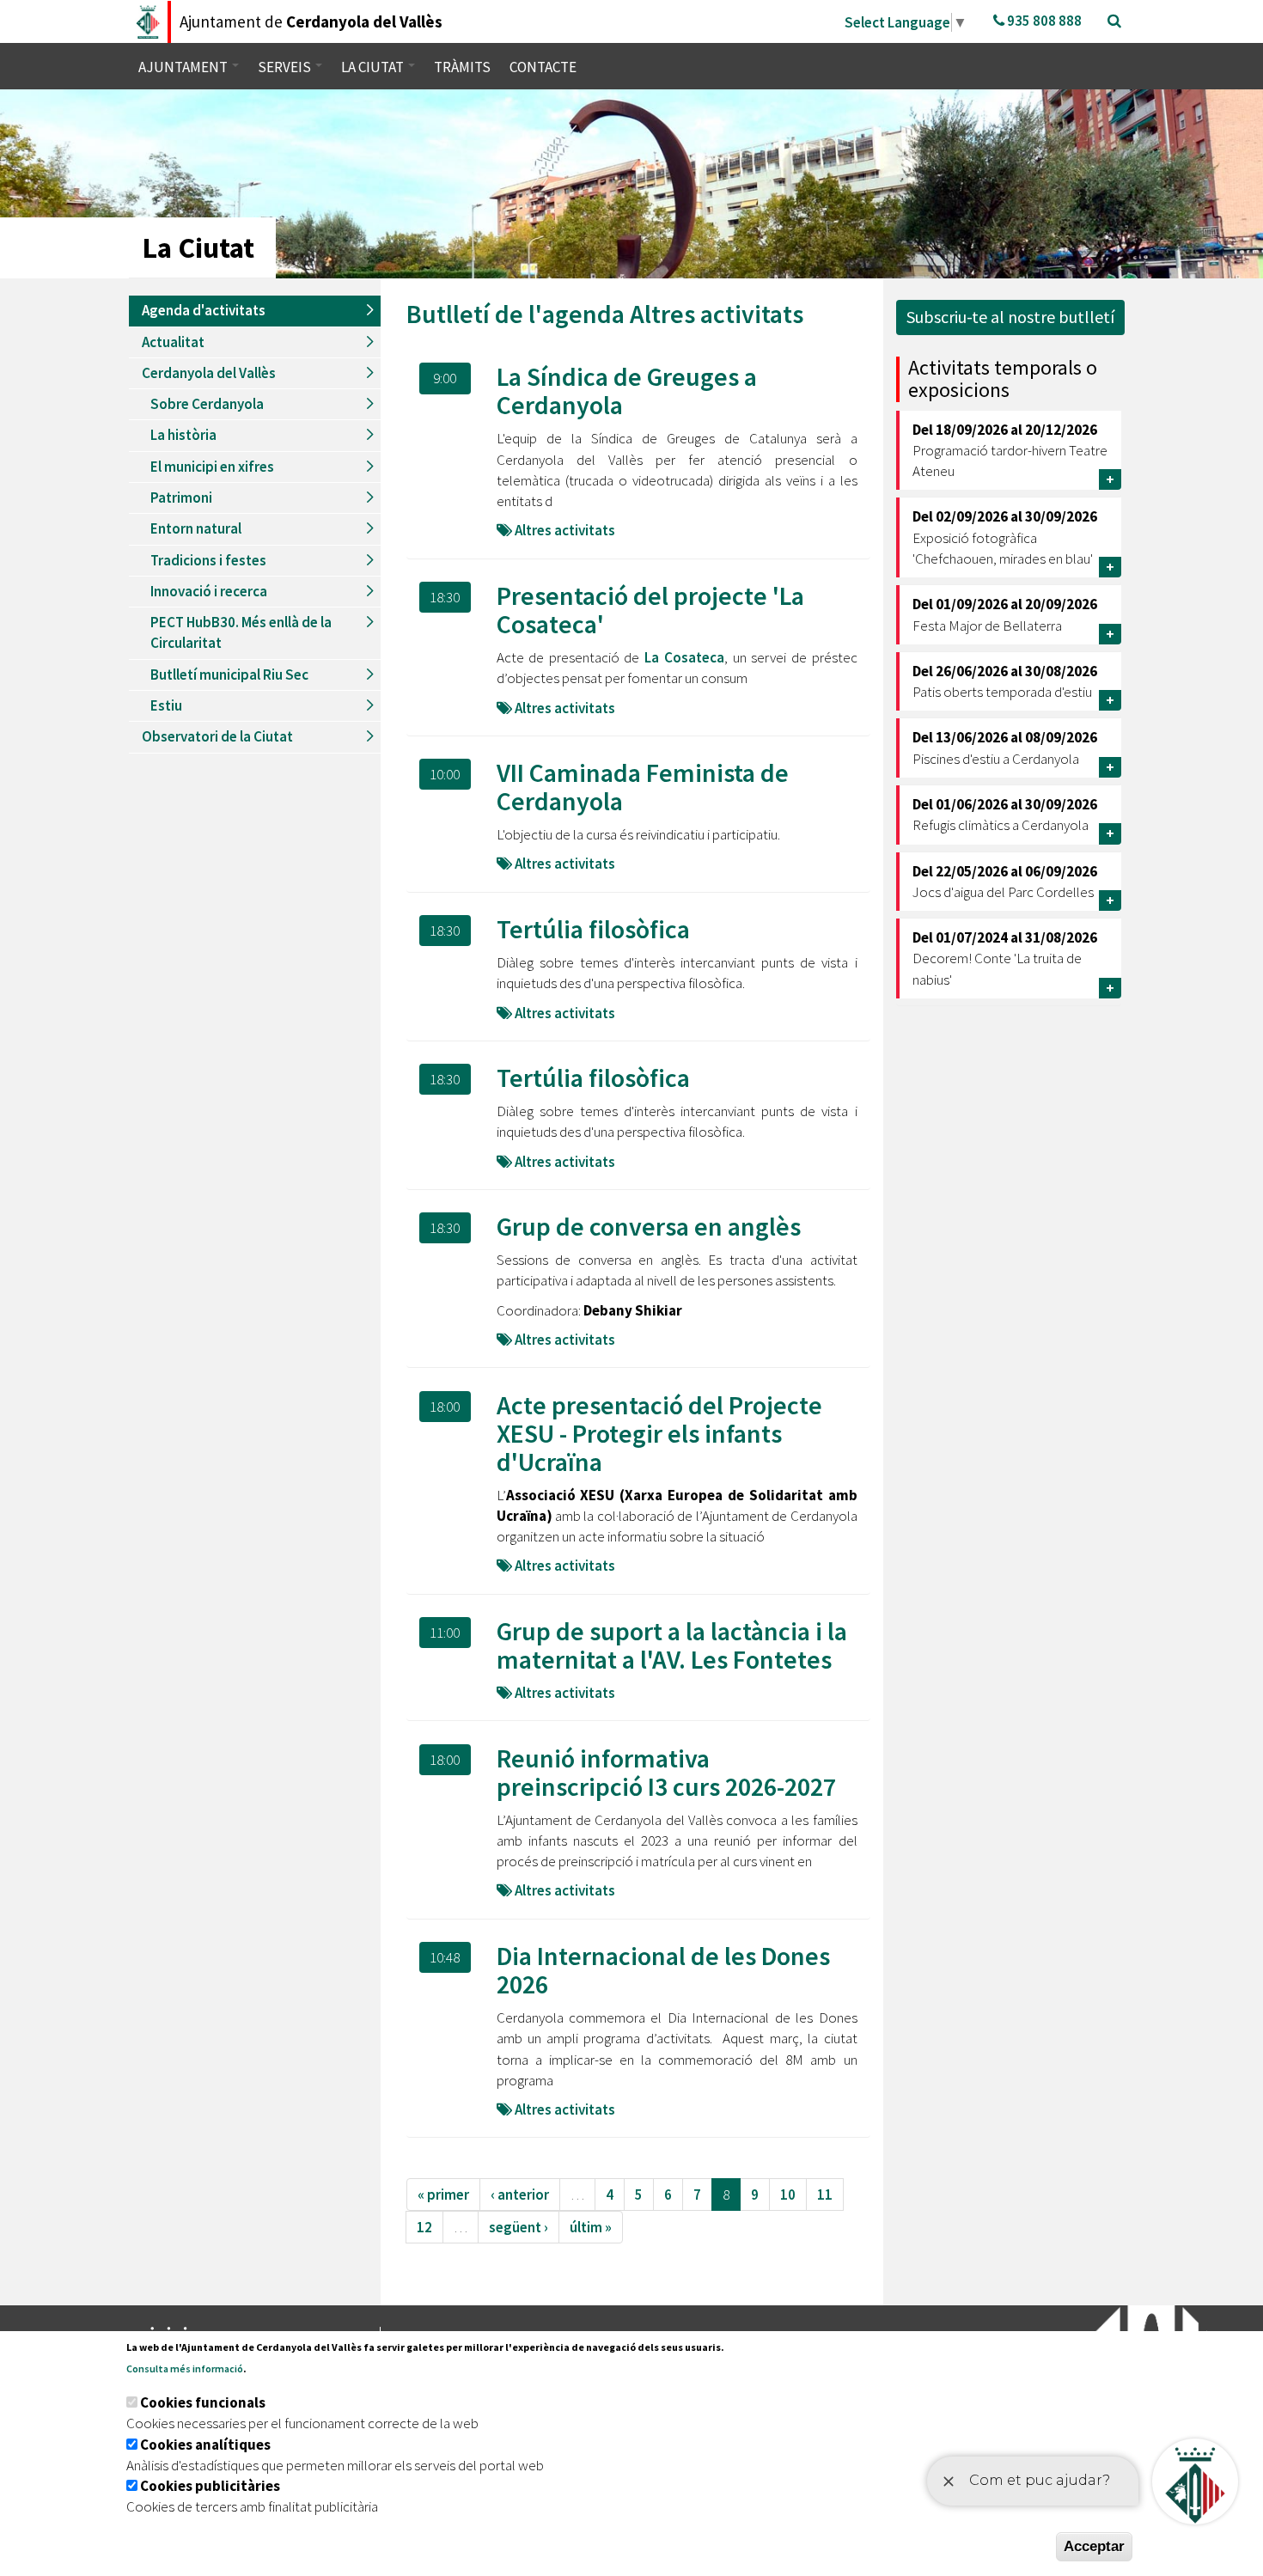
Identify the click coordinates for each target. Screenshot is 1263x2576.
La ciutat (374, 67)
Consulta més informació (185, 2368)
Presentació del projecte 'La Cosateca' (650, 610)
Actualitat (173, 342)
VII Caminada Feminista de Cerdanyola (643, 787)
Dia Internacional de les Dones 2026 (663, 1970)
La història (183, 435)
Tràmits (462, 67)
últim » (591, 2227)
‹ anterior (520, 2194)
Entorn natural (196, 528)
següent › (519, 2227)
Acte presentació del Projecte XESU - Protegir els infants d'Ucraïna (659, 1433)
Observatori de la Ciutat (217, 736)
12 (424, 2227)
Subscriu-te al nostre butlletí (1010, 317)
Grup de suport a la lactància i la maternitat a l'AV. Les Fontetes (672, 1645)
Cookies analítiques (205, 2445)
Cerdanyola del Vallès (209, 373)
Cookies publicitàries (210, 2486)
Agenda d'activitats (204, 310)
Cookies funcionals (203, 2402)
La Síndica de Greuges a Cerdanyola (627, 391)
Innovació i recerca (209, 591)
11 (825, 2194)
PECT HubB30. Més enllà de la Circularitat (241, 632)
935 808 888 (1043, 21)
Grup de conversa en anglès (649, 1226)
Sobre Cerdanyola (207, 404)
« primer (443, 2194)
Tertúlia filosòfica (593, 929)
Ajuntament (184, 67)
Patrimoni (181, 497)
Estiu (166, 705)
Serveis (286, 67)
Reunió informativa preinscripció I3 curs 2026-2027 (666, 1772)
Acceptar (1094, 2546)
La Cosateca (684, 657)
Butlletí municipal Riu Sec (229, 675)
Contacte (543, 67)
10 (788, 2194)
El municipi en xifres (212, 467)
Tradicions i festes (208, 560)
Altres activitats (717, 314)
